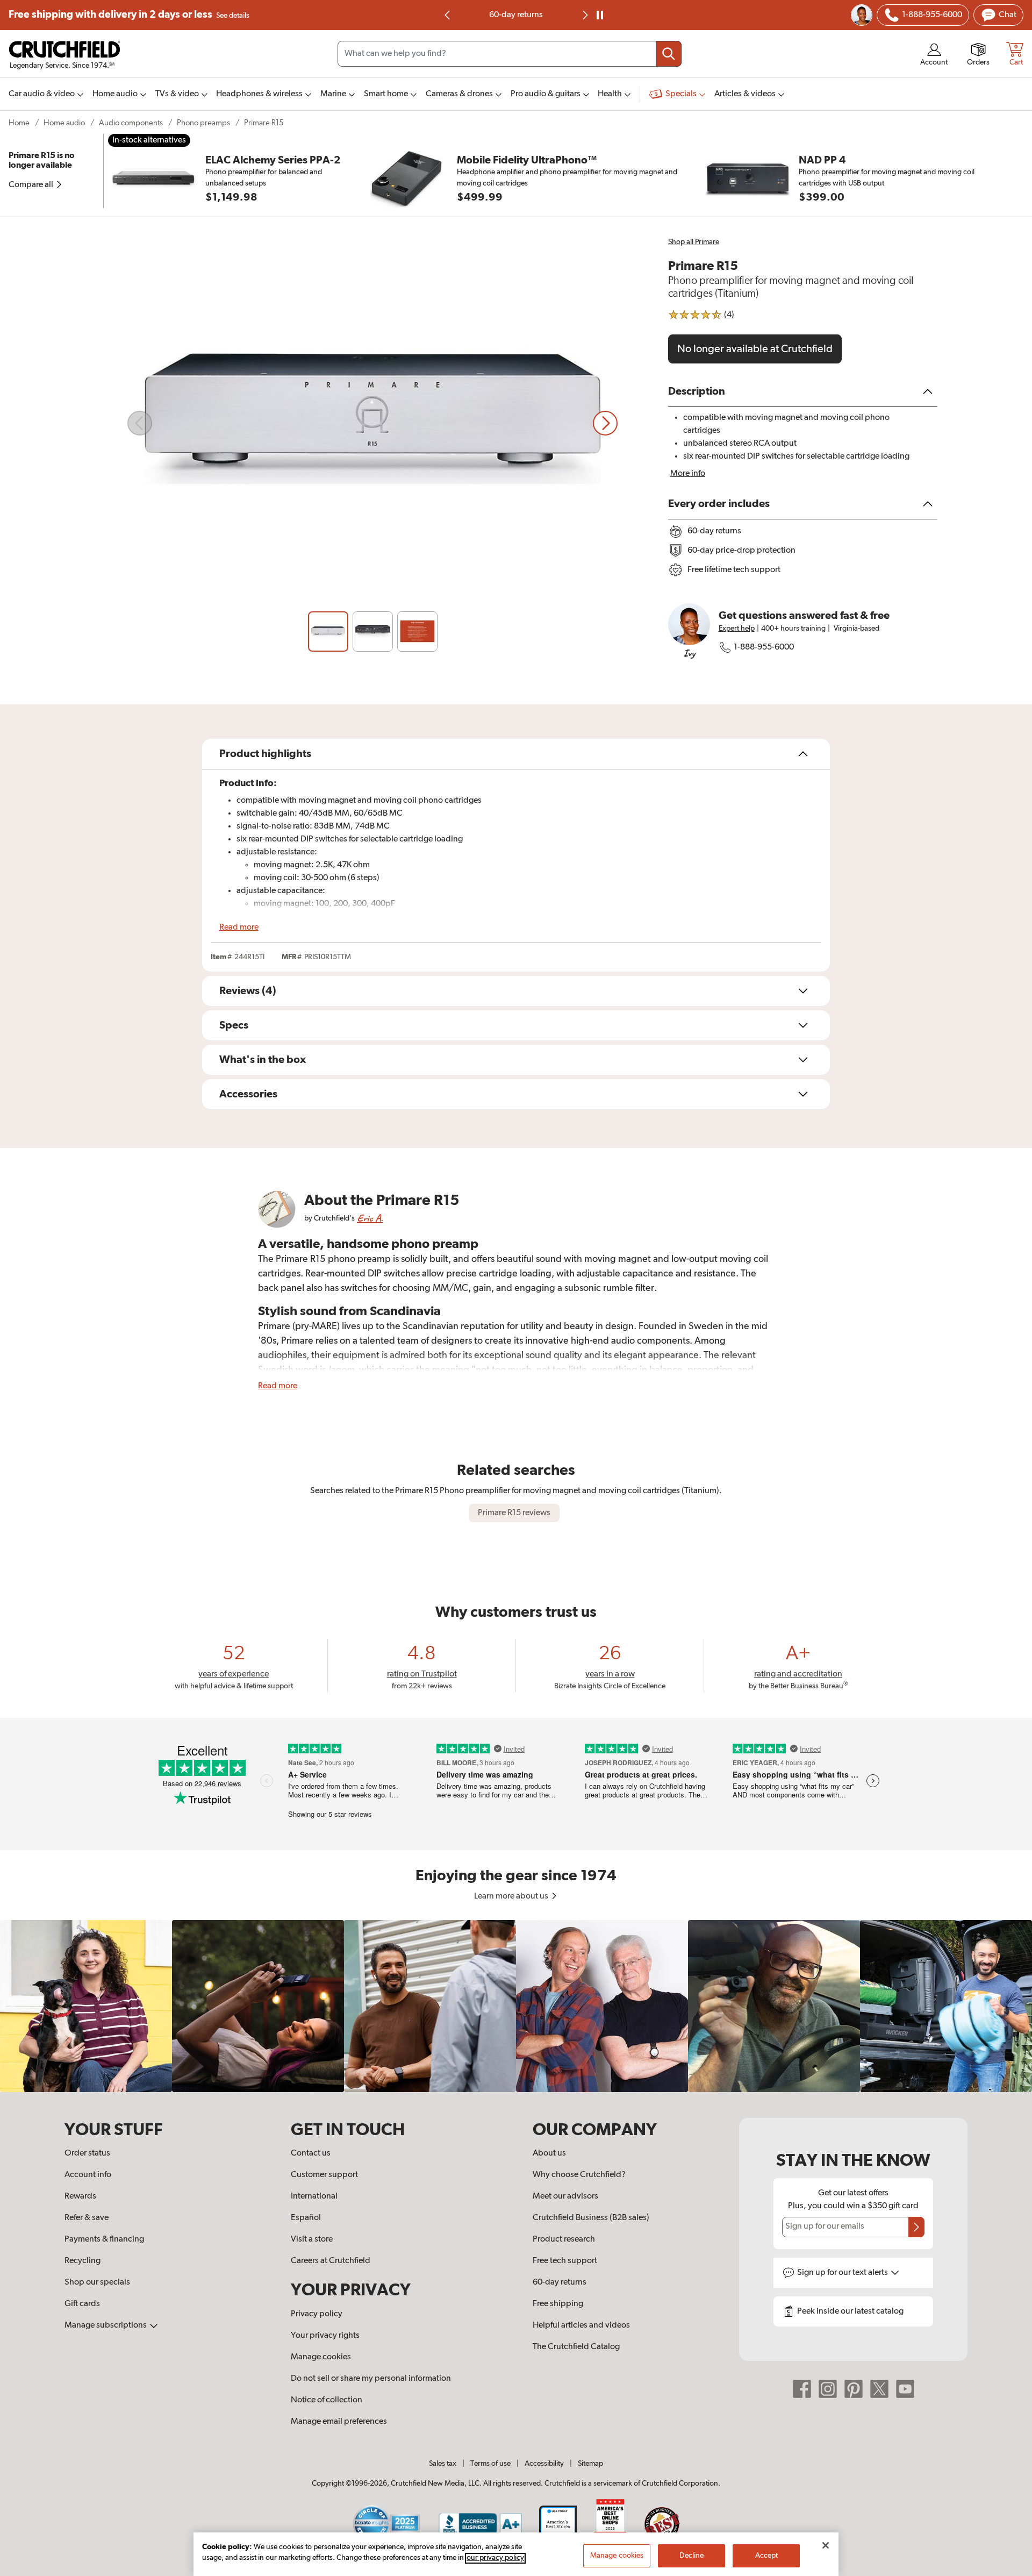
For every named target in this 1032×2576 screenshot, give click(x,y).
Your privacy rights (325, 2336)
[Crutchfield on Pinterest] (854, 2389)
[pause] (600, 15)
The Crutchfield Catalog (576, 2347)
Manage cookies (321, 2357)
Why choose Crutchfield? (579, 2175)
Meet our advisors (565, 2196)
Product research (564, 2239)
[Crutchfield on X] (879, 2389)
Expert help (737, 629)
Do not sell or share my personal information (371, 2379)
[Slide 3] (417, 632)
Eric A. (370, 1218)
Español (306, 2218)
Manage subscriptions (106, 2325)
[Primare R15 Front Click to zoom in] (372, 423)
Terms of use (490, 2464)
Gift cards (82, 2304)
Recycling (83, 2261)
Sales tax (443, 2464)
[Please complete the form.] (916, 2227)
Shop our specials (97, 2282)
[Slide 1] (328, 632)
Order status (87, 2153)
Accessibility (544, 2464)
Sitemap (590, 2464)
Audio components (131, 123)
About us (549, 2153)
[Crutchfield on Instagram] (828, 2389)
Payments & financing (104, 2239)
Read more (239, 927)
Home (19, 123)
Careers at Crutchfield (331, 2261)
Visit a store (312, 2239)
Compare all (32, 185)
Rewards (80, 2196)
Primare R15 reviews (514, 1513)
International (314, 2196)
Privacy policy (317, 2314)
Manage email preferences (339, 2422)
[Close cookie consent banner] (826, 2545)
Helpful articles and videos (581, 2325)
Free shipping (129, 15)
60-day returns (516, 15)
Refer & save (87, 2218)
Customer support (324, 2175)
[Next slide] (605, 423)
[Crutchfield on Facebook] (802, 2389)
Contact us (311, 2153)
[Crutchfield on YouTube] (905, 2389)
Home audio (64, 123)
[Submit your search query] (669, 54)
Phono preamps (203, 123)
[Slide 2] (373, 632)
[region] (516, 2006)
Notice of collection (327, 2400)
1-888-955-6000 (764, 647)
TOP (1010, 2569)
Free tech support (565, 2261)
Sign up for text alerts (843, 2273)
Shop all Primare (694, 242)
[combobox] (510, 54)
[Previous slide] (448, 15)
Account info (88, 2175)
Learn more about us (512, 1896)
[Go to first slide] (584, 15)
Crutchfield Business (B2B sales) (591, 2218)
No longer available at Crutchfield (755, 349)
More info (688, 474)
